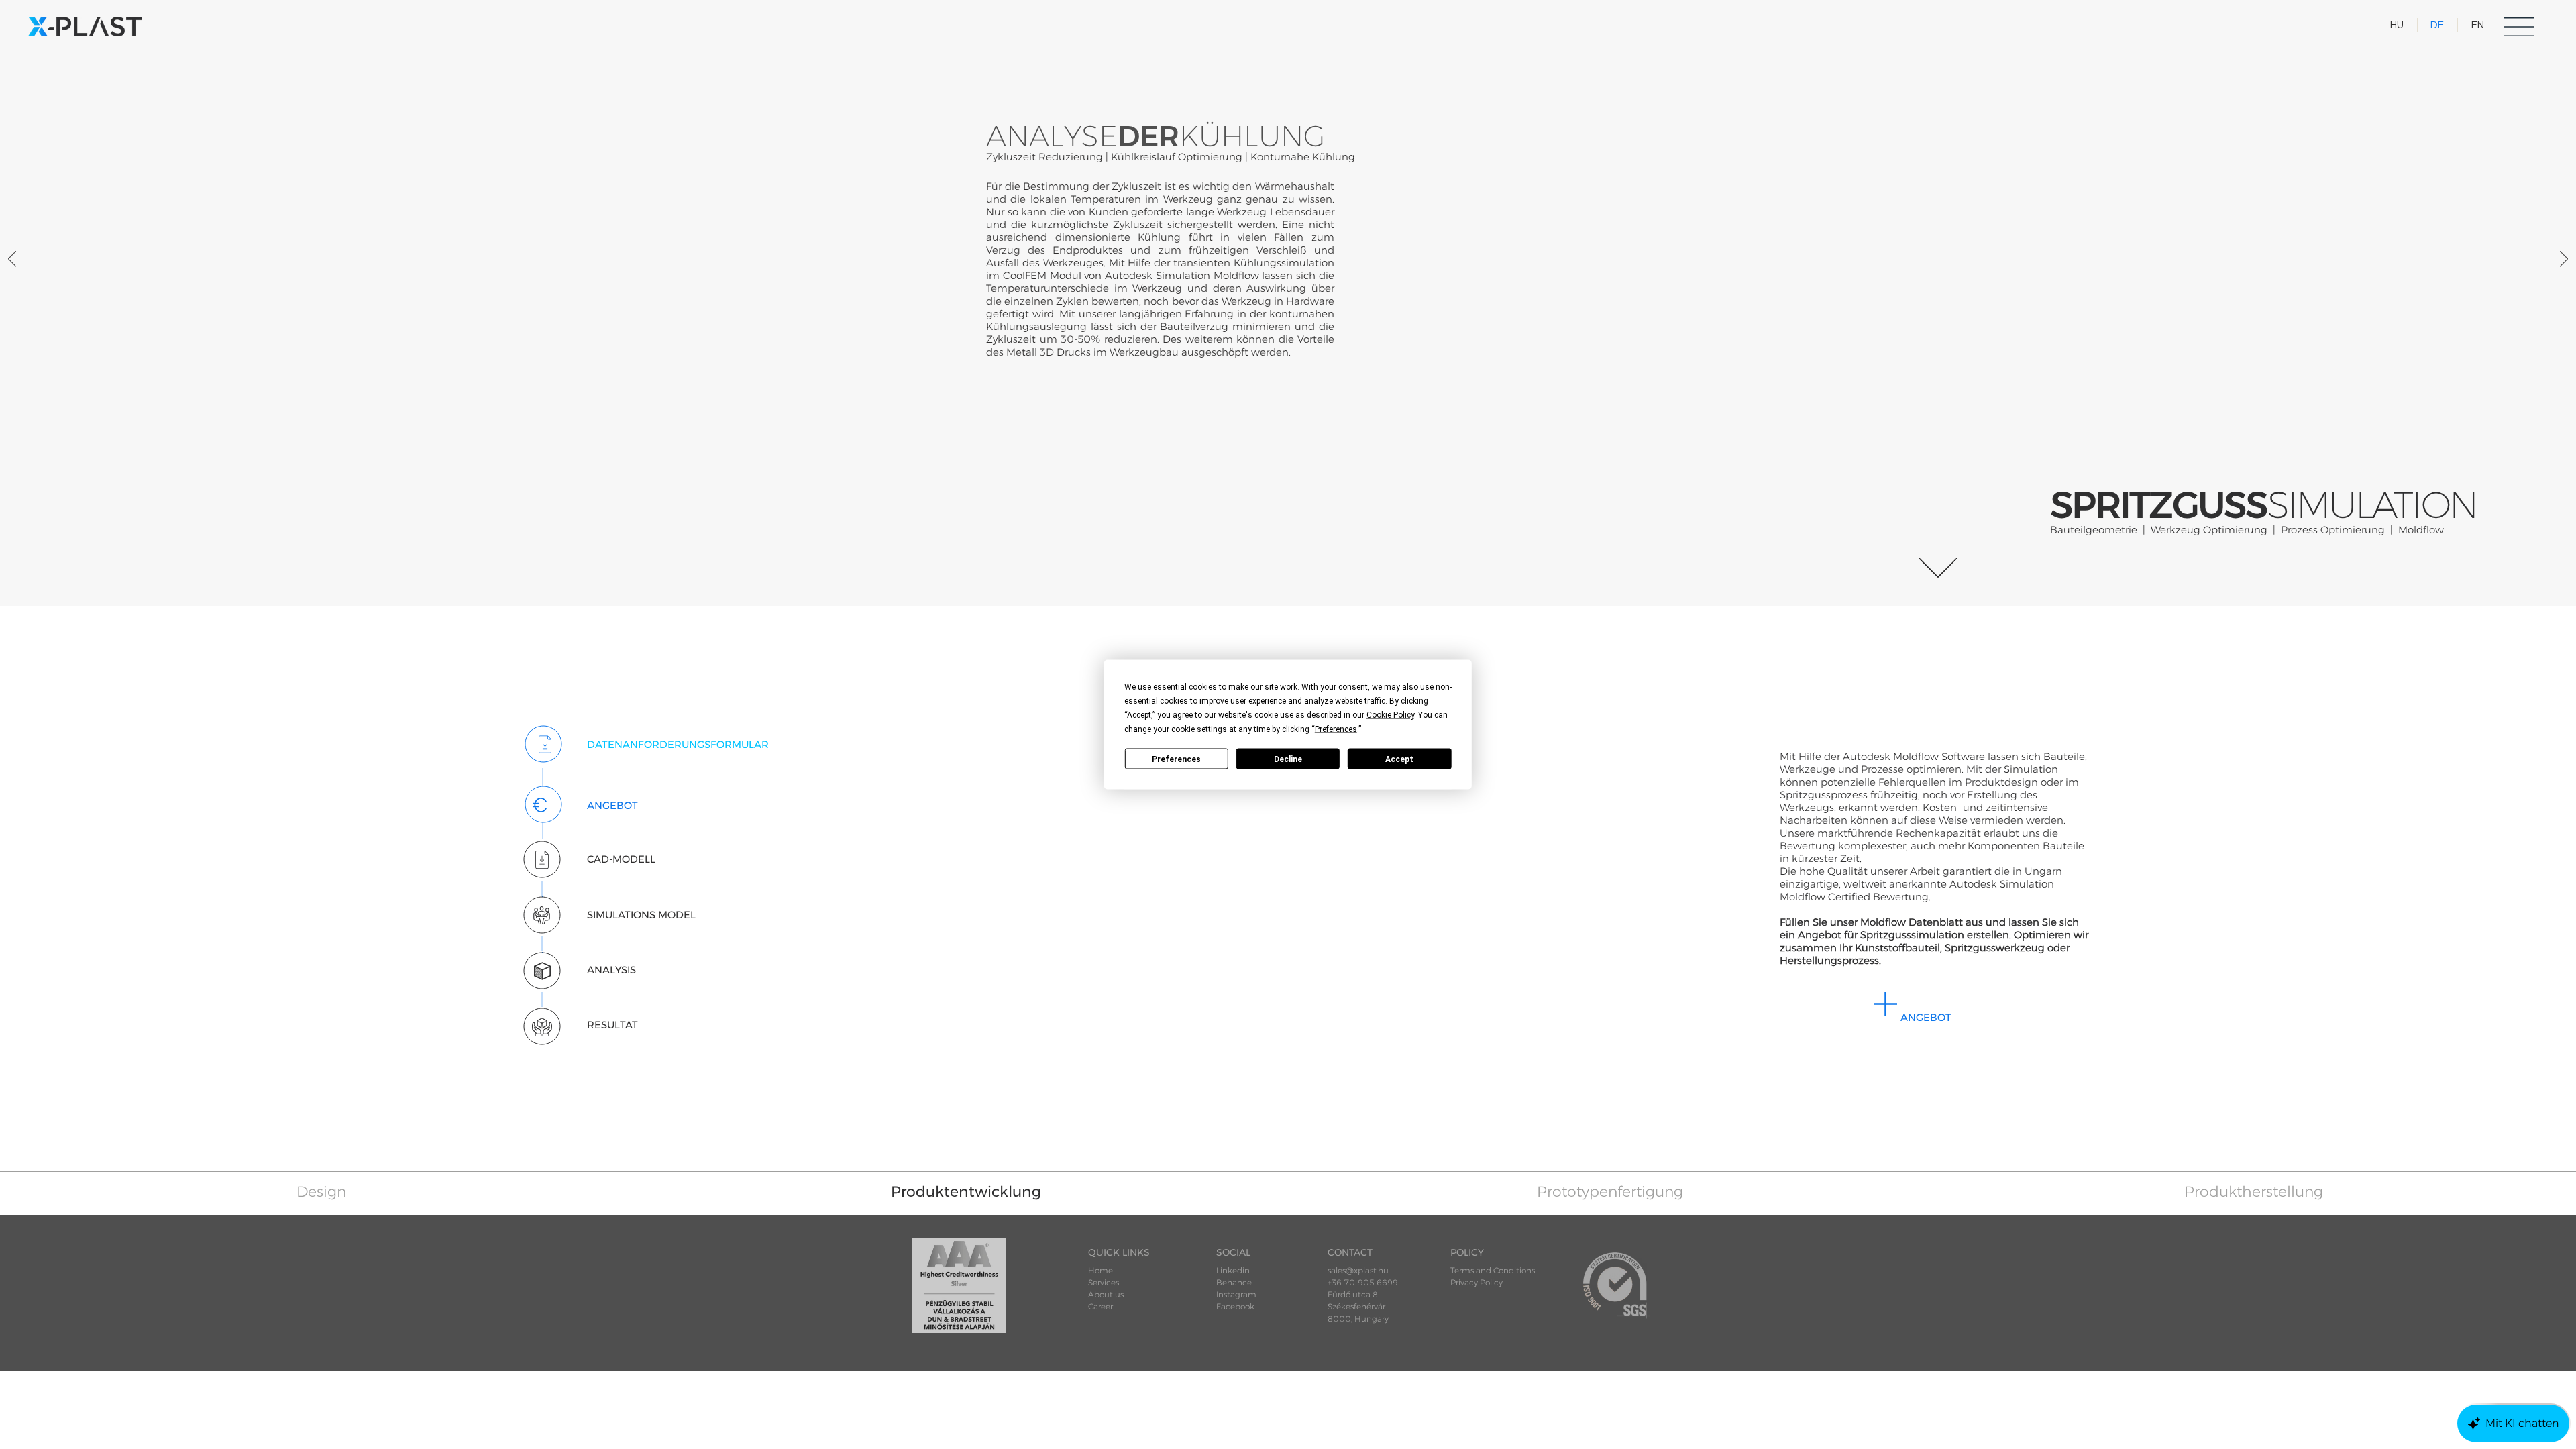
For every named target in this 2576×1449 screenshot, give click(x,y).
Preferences (1176, 759)
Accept (1399, 759)
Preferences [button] (1336, 729)
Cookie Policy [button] (1390, 715)
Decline (1288, 759)
